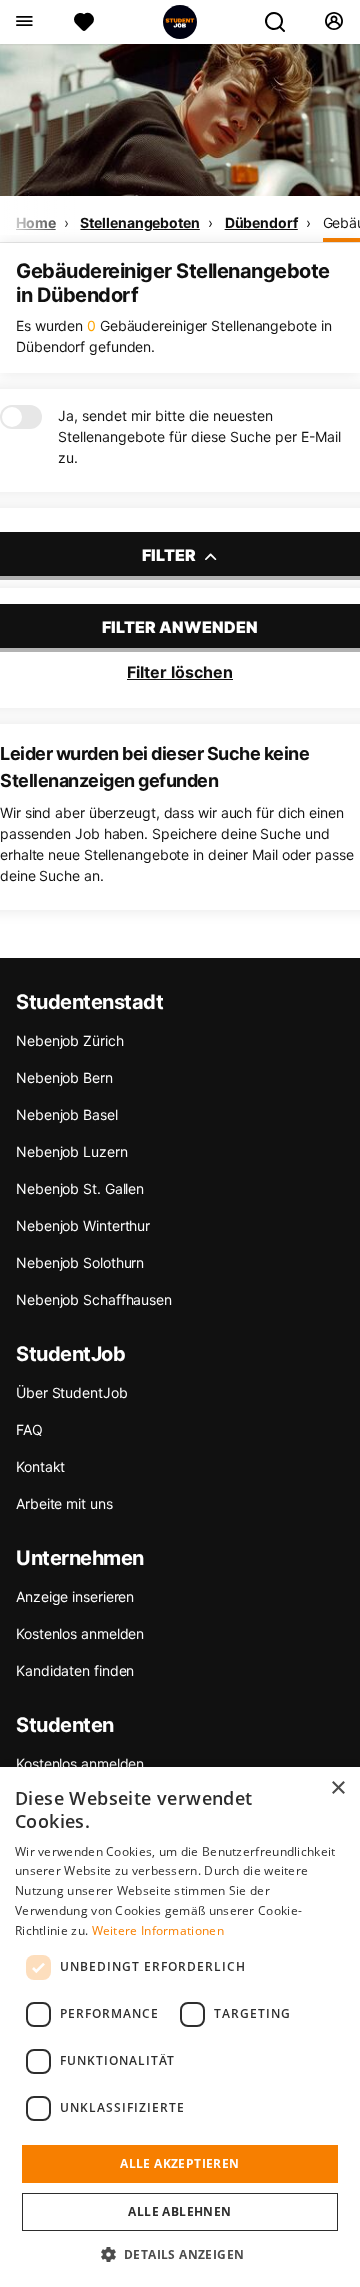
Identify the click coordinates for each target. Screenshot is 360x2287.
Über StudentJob (72, 1392)
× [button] (337, 1788)
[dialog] (180, 2027)
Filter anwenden (180, 627)
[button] (180, 2254)
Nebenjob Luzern (72, 1151)
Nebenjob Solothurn (80, 1262)
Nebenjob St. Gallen (80, 1188)
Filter (170, 555)
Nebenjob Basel (67, 1114)
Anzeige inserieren (75, 1596)
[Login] (333, 22)
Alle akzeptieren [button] (179, 2163)
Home (36, 222)
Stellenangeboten (139, 222)
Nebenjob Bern (64, 1077)
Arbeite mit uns (64, 1503)
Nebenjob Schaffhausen (94, 1299)
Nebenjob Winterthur (83, 1225)
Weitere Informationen (158, 1930)
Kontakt (40, 1466)
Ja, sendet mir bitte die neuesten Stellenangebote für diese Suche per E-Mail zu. (199, 436)
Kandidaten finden (75, 1670)
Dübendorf (261, 222)
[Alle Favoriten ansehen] (84, 22)
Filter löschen (180, 672)
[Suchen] (283, 22)
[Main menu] (23, 22)
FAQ (29, 1429)
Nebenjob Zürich (70, 1040)
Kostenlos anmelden (80, 1633)
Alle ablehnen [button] (179, 2211)
